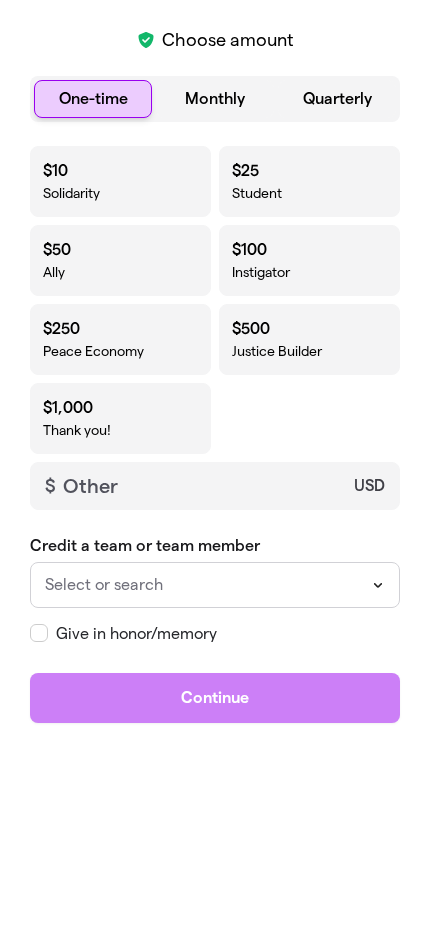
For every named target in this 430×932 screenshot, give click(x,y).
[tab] (93, 99)
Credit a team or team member (145, 545)
